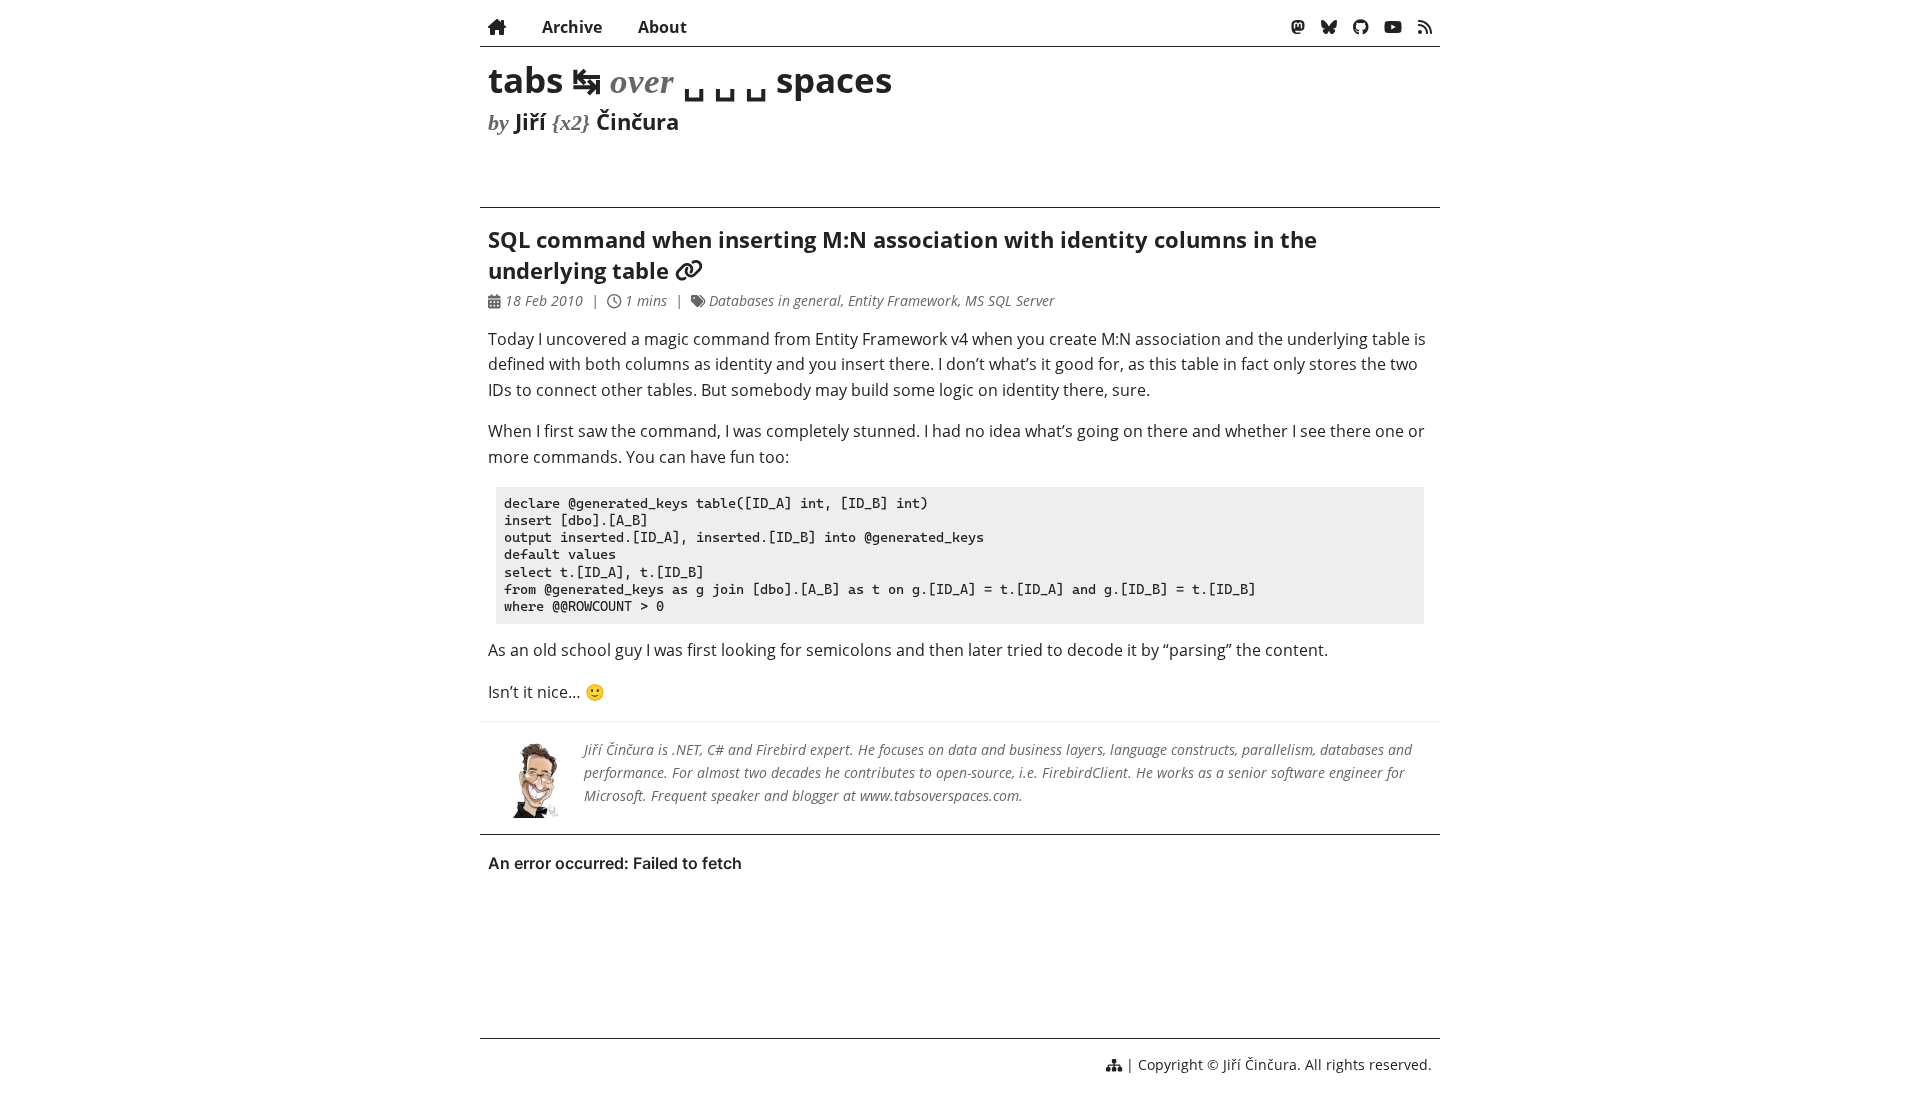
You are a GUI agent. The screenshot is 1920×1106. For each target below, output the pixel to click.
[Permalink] (689, 270)
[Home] (497, 27)
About (662, 27)
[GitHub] (1361, 27)
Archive (572, 27)
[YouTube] (1393, 27)
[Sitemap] (1114, 1064)
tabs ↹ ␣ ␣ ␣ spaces (690, 79)
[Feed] (1425, 27)
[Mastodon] (1298, 27)
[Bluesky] (1329, 27)
